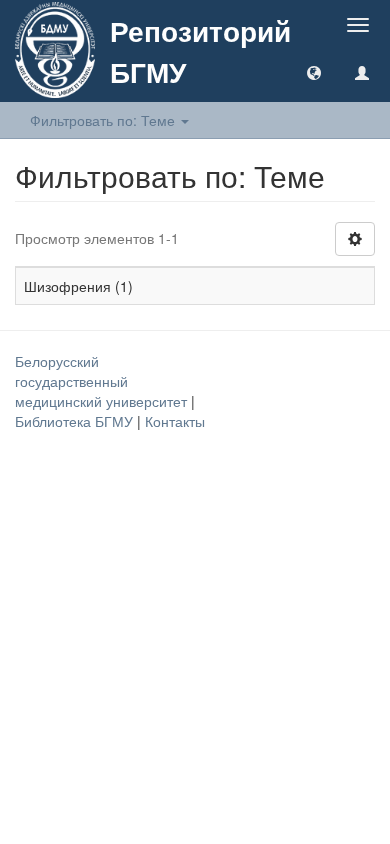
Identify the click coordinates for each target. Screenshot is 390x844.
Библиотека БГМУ (76, 421)
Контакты (175, 421)
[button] (314, 72)
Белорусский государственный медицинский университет (103, 381)
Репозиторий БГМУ (200, 51)
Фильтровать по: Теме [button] (104, 120)
